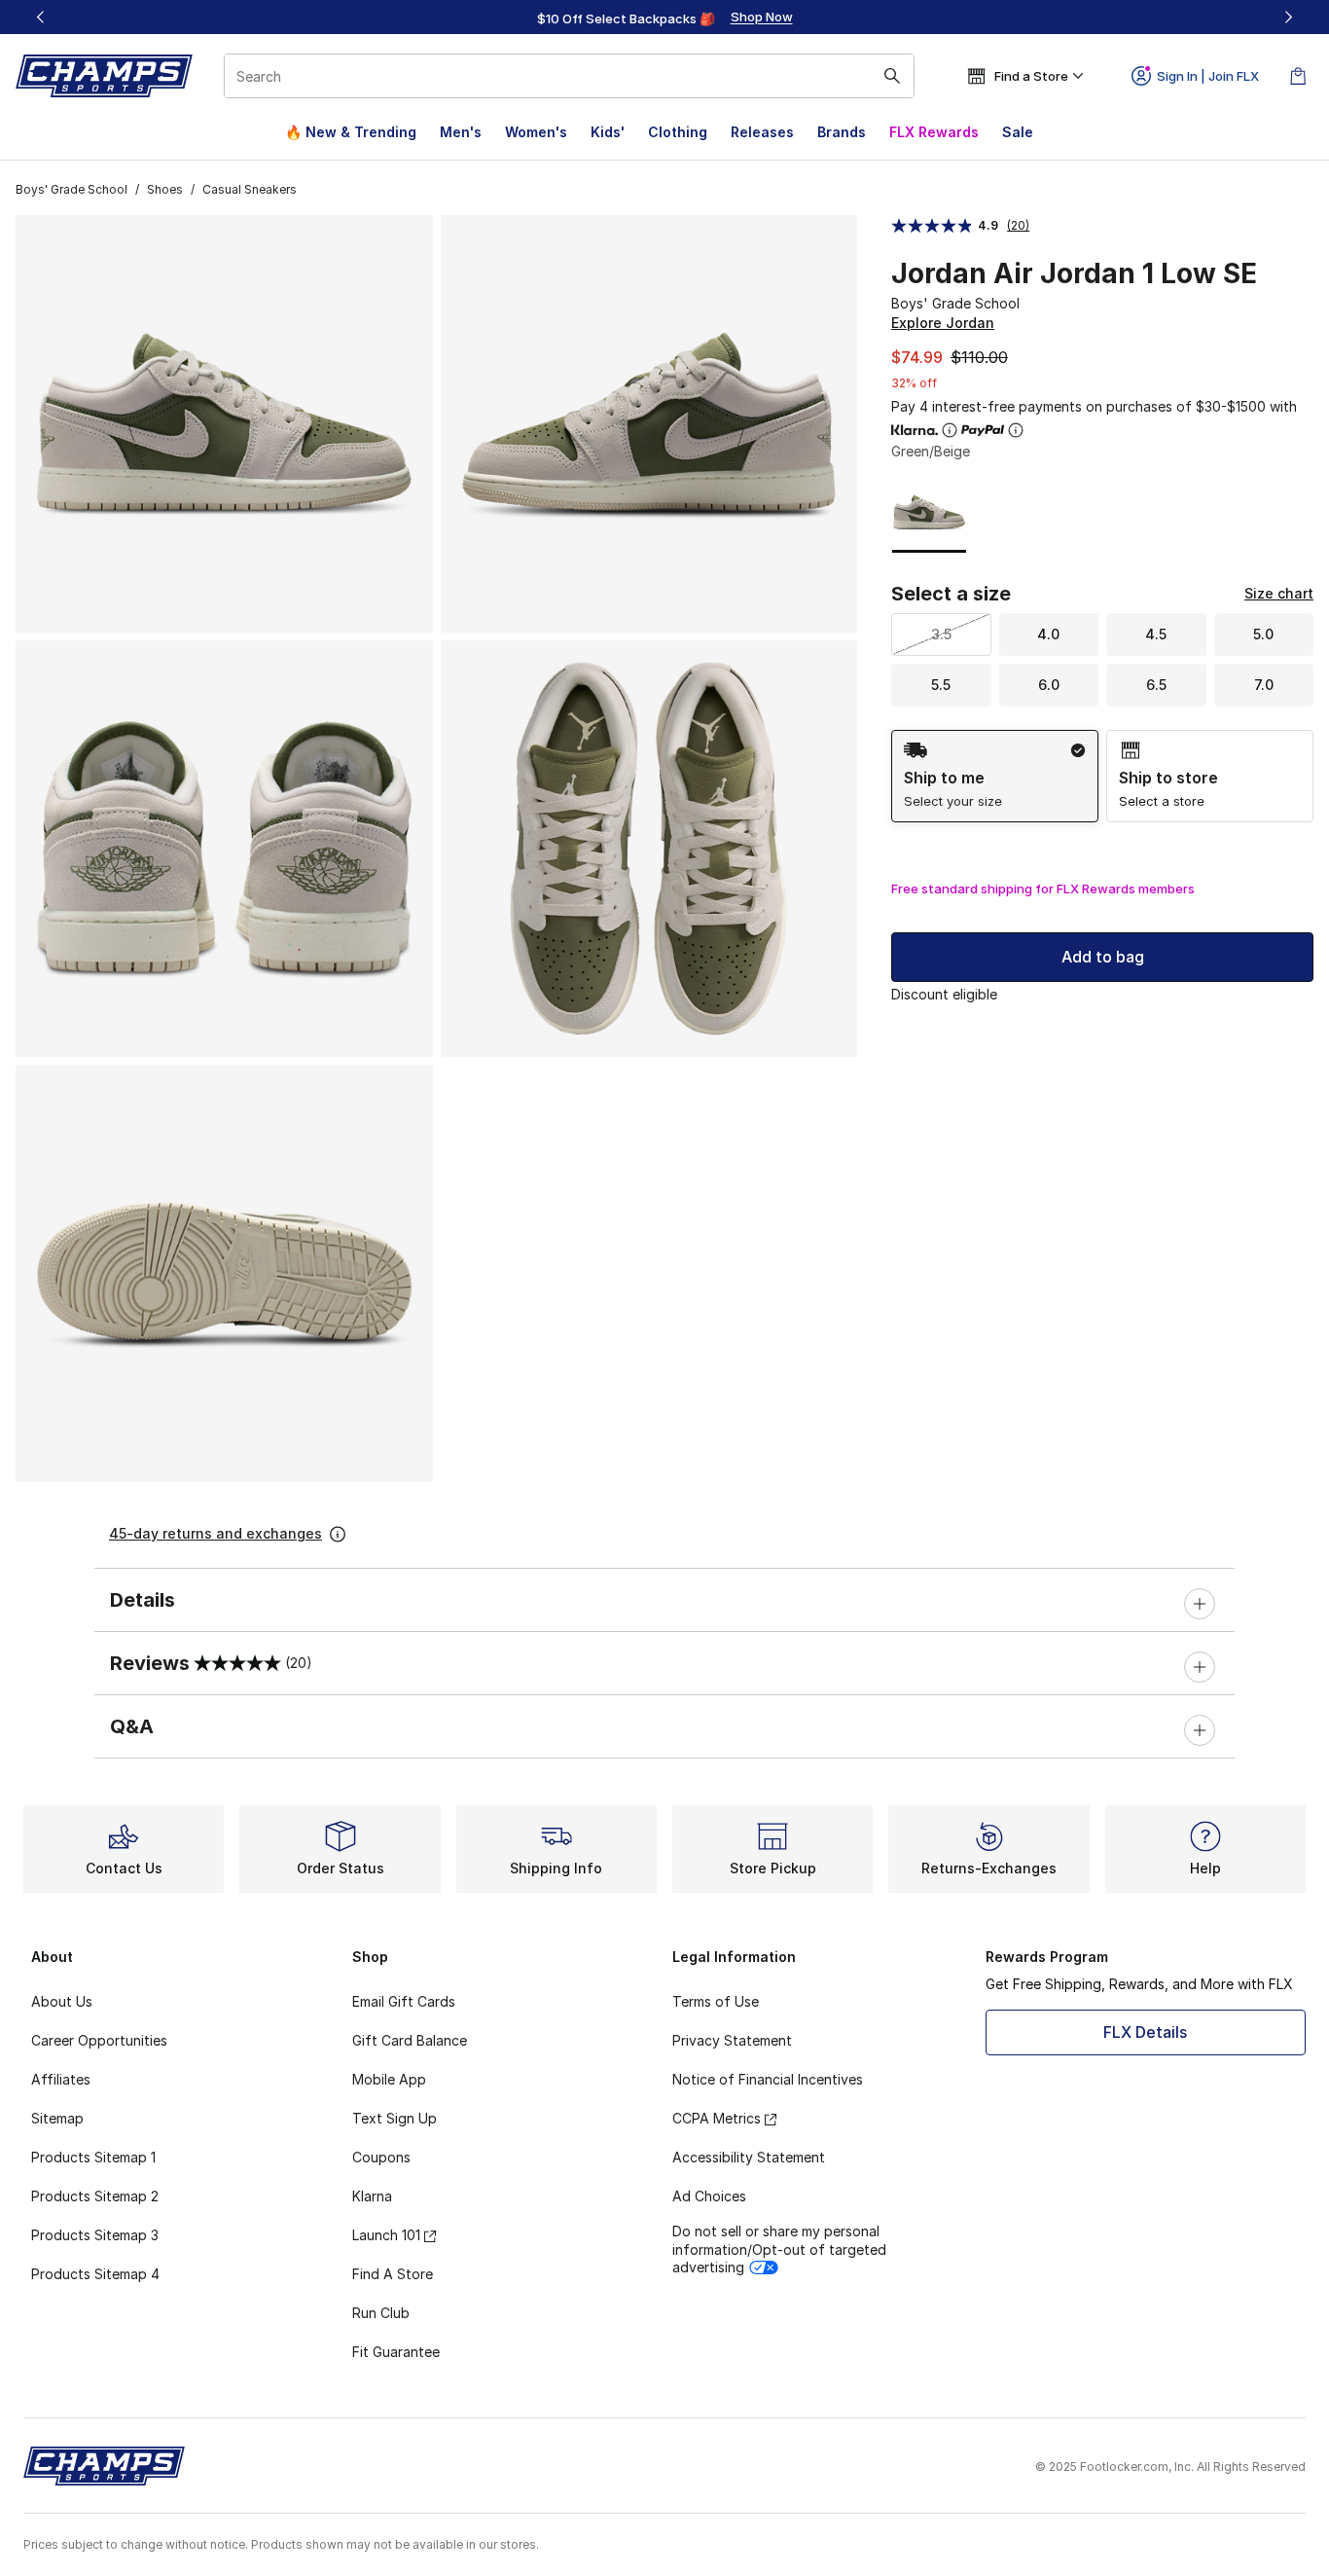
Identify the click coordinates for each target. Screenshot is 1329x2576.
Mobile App (389, 2079)
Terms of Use (716, 2001)
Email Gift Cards (404, 2001)
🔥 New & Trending (351, 132)
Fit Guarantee (396, 2352)
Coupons (381, 2157)
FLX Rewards (934, 132)
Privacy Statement (732, 2040)
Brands (842, 132)
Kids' (608, 132)
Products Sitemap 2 (95, 2196)
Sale (1018, 132)
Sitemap (57, 2118)
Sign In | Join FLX (1208, 76)
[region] (664, 18)
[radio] (995, 776)
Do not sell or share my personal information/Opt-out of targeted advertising (779, 2249)
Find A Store (393, 2274)
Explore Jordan (943, 323)
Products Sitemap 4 (95, 2274)
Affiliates (61, 2079)
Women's (536, 132)
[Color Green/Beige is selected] (929, 512)
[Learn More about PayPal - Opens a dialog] (1016, 430)
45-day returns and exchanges (216, 1533)
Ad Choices (709, 2196)
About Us (62, 2001)
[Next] (1288, 17)
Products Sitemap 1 (93, 2157)
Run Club (381, 2313)
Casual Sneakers (250, 189)
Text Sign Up (395, 2118)
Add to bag (1103, 957)
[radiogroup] (1102, 776)
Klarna (372, 2196)
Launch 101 (386, 2235)
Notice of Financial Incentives (768, 2079)
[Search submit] (892, 76)
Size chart (1279, 593)
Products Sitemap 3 (95, 2235)
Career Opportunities (99, 2040)
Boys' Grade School (72, 189)
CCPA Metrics (717, 2118)
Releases (762, 132)
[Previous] (41, 17)
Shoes (165, 189)
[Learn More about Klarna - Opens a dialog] (950, 430)
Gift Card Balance (410, 2040)
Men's (461, 132)
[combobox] (569, 76)
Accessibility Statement (749, 2157)
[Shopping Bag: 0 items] (1298, 76)
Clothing (678, 132)
